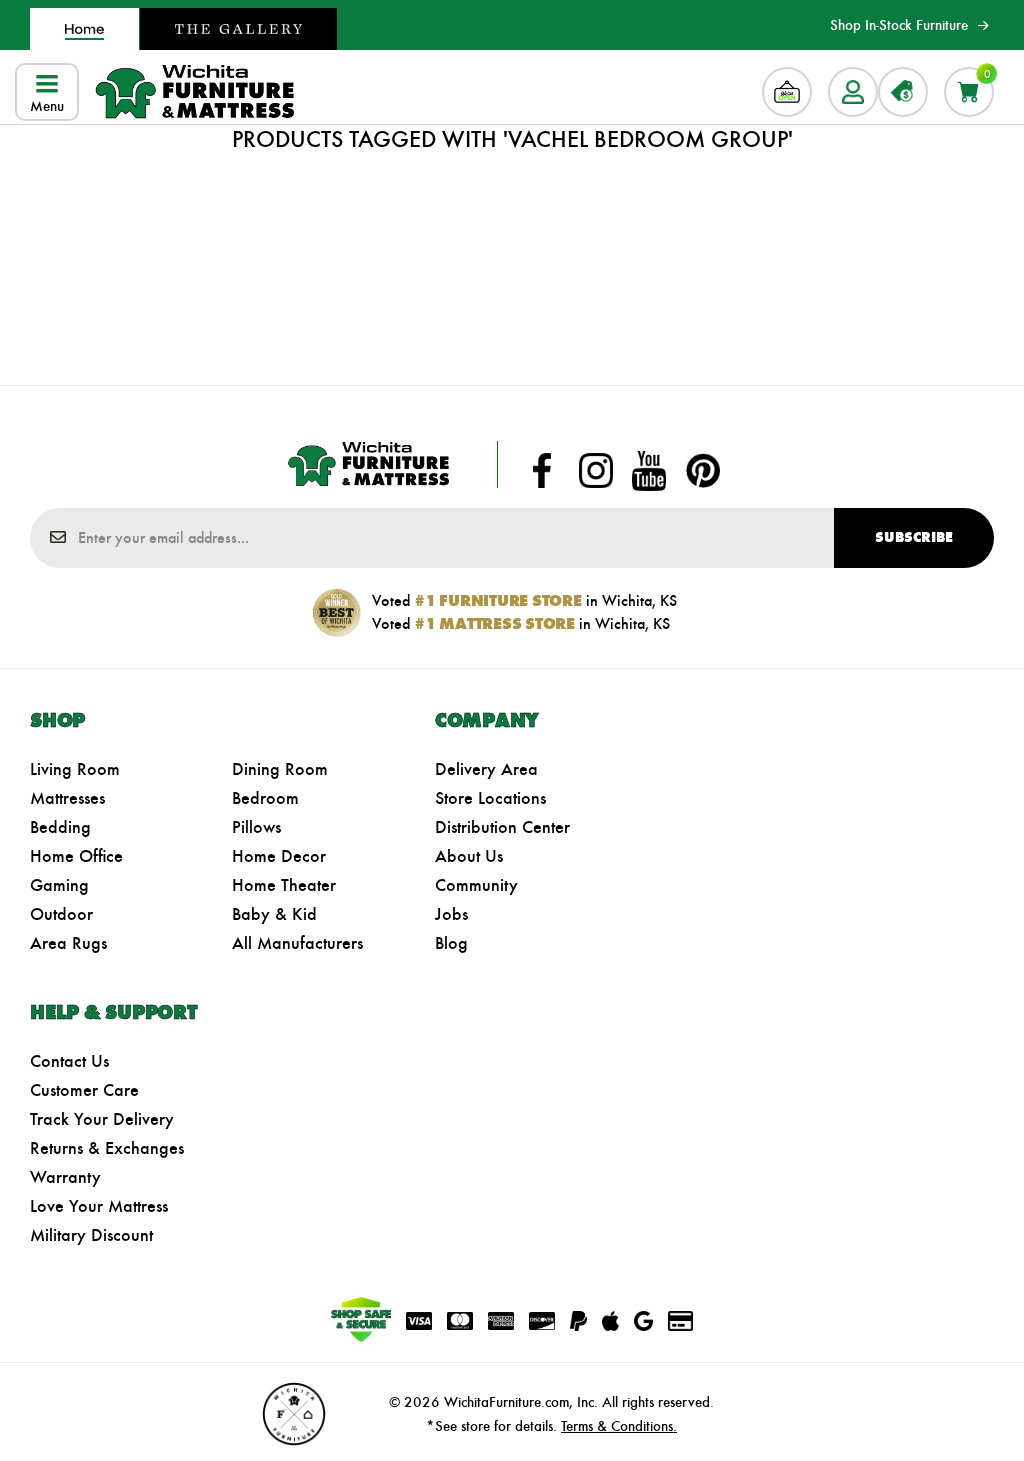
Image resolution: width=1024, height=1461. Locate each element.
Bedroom (265, 798)
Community (476, 885)
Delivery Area (486, 769)
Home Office (76, 856)
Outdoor (61, 914)
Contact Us (69, 1061)
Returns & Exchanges (107, 1148)
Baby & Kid (274, 914)
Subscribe (914, 537)
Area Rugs (68, 943)
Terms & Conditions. (619, 1426)
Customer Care (84, 1090)
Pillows (256, 827)
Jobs (451, 914)
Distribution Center (502, 827)
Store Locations (490, 798)
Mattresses (67, 798)
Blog (451, 943)
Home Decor (279, 856)
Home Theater (284, 885)
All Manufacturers (297, 943)
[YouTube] (649, 471)
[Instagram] (596, 471)
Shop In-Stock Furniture (899, 25)
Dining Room (280, 769)
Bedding (60, 827)
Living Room (75, 769)
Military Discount (91, 1235)
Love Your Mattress (99, 1206)
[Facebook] (542, 471)
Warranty (65, 1177)
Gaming (59, 885)
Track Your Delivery (102, 1119)
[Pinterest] (703, 471)
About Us (469, 856)
